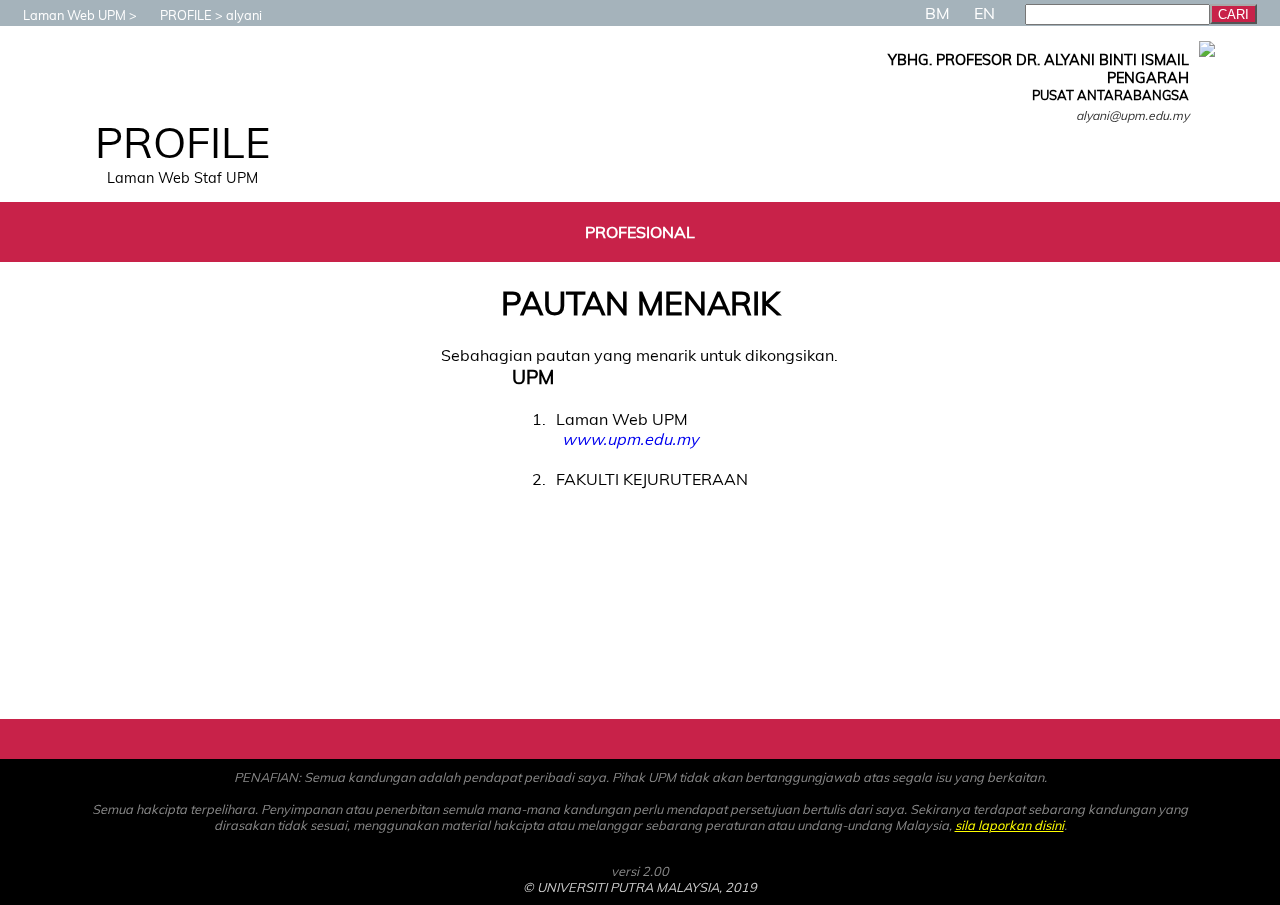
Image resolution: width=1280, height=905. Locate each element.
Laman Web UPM (74, 15)
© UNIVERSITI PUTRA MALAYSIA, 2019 (640, 887)
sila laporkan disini (1009, 825)
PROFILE (186, 15)
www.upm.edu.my (630, 439)
